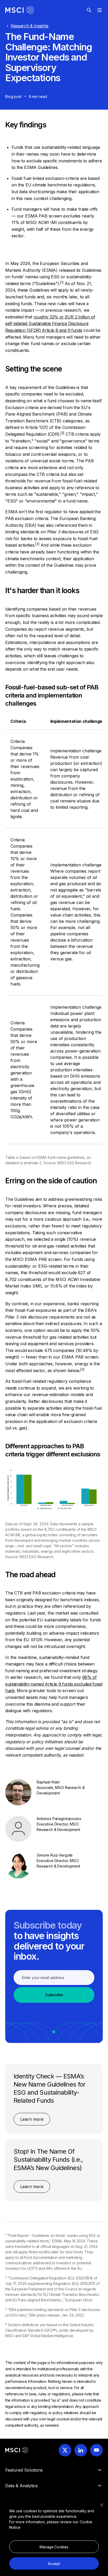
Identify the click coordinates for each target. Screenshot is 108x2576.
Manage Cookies (54, 2547)
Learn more (32, 2119)
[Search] (89, 10)
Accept (54, 2564)
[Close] (102, 2505)
